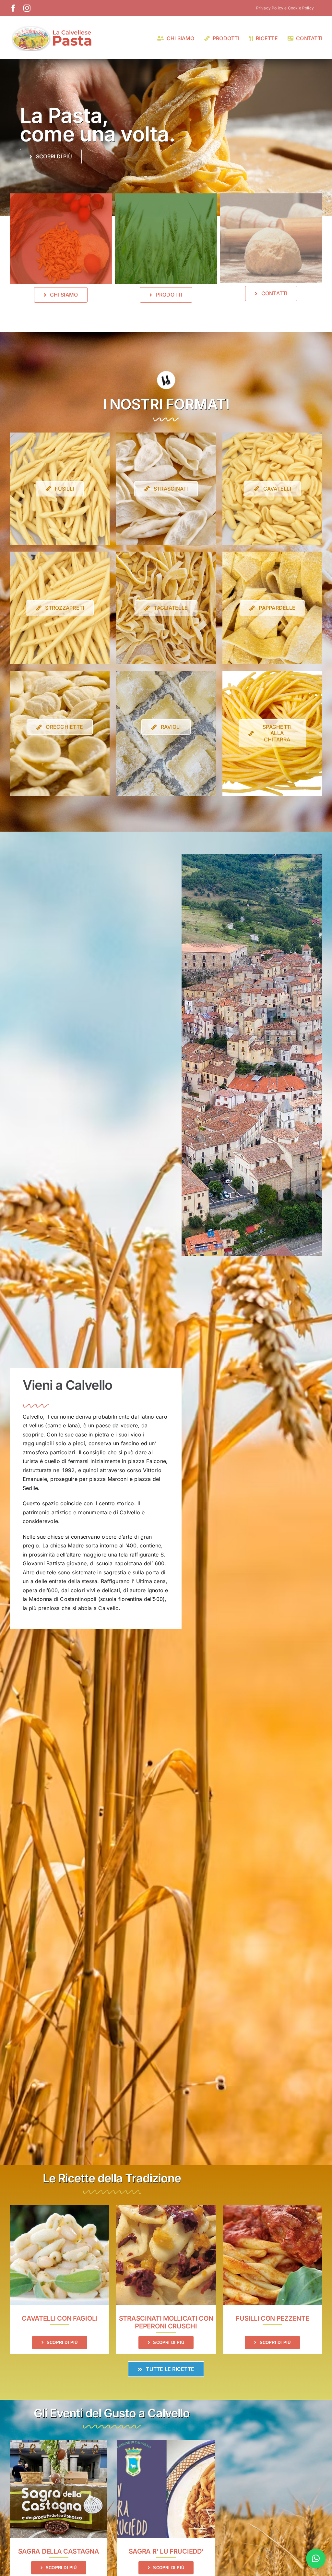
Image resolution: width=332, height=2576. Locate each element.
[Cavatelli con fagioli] (59, 2209)
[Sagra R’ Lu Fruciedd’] (166, 2444)
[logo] (52, 27)
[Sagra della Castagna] (59, 2444)
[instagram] (27, 8)
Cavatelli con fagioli (59, 2318)
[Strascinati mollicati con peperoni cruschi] (166, 2209)
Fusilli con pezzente (272, 2318)
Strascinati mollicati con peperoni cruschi (166, 2322)
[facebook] (13, 8)
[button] (316, 2558)
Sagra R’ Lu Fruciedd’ (166, 2551)
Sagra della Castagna (59, 2551)
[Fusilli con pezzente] (273, 2209)
